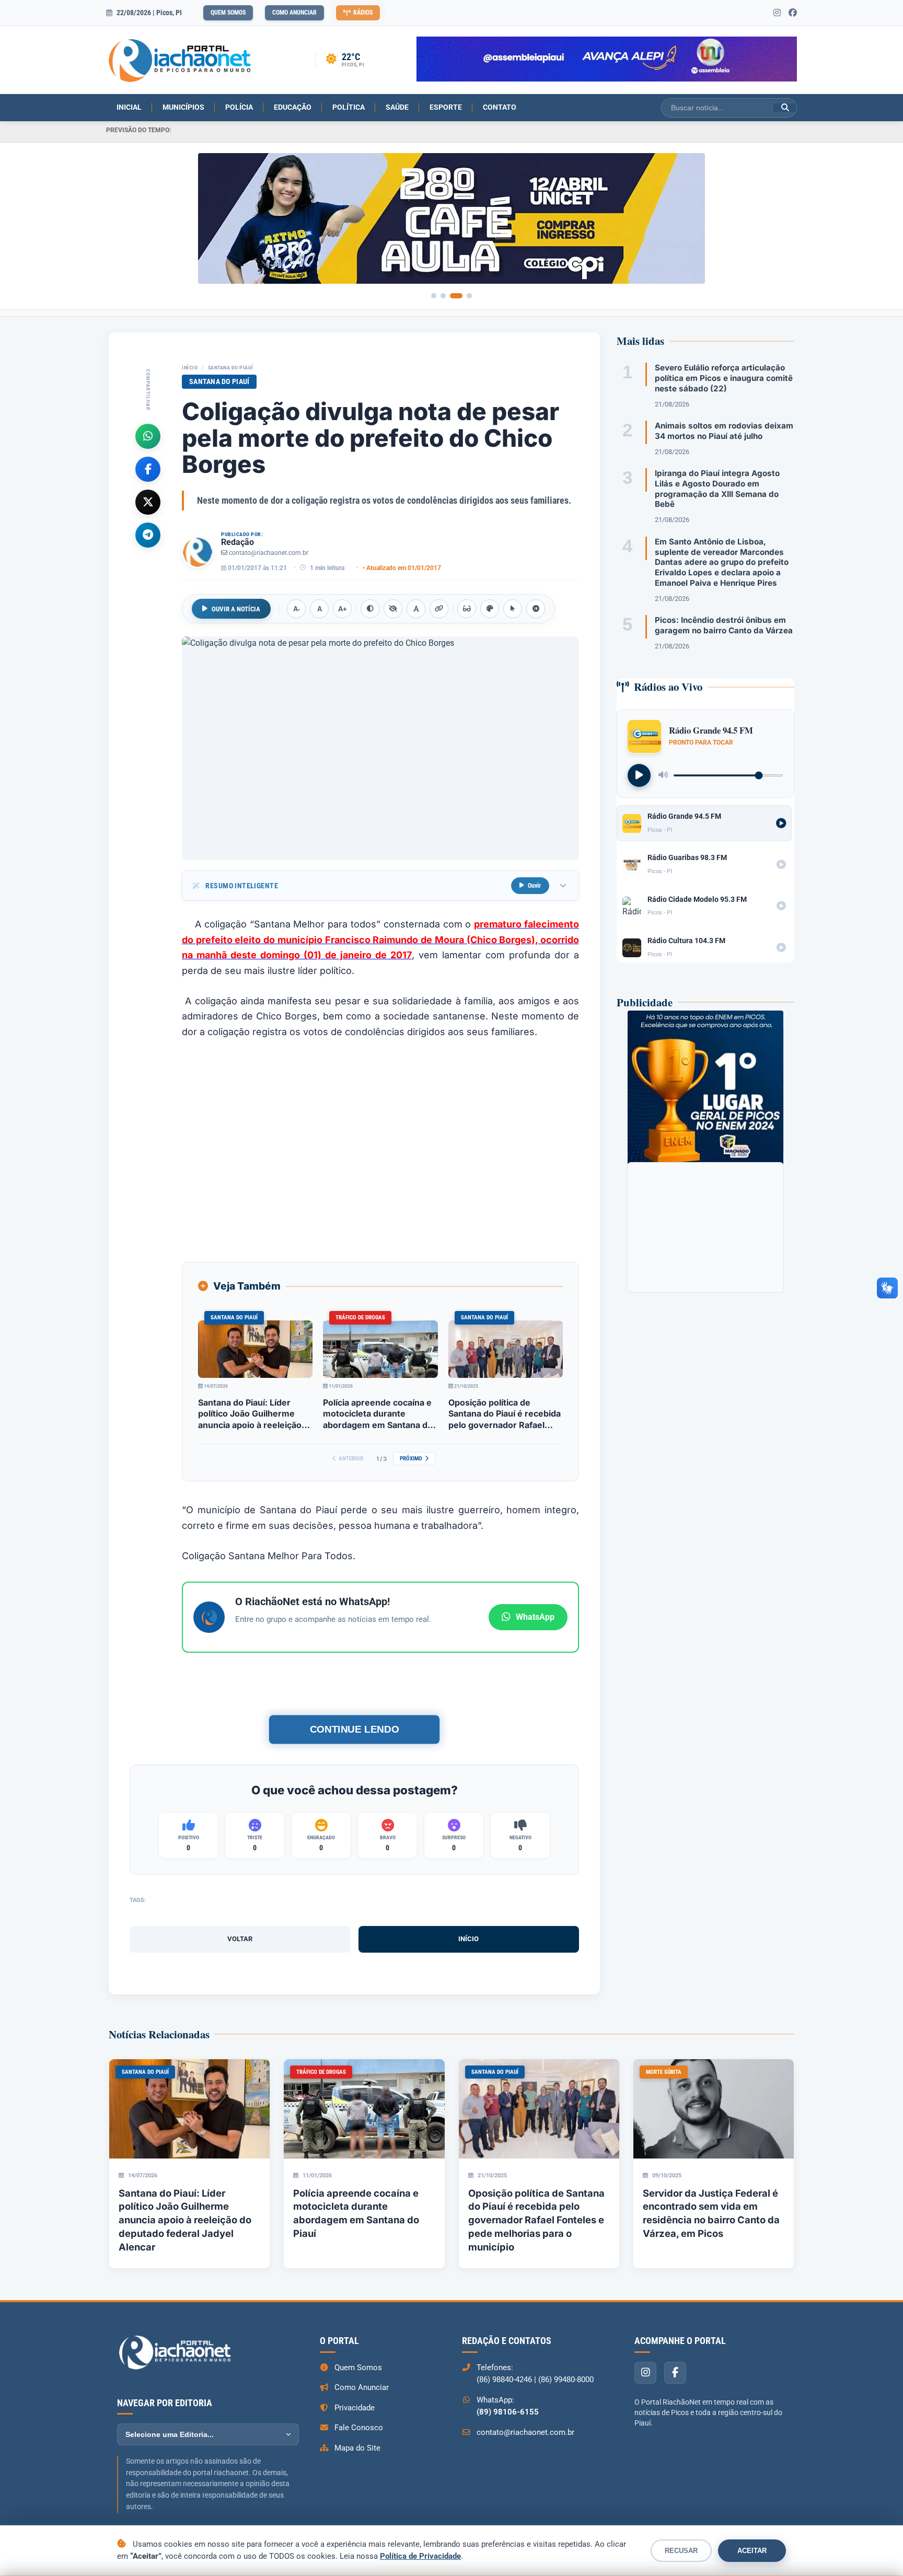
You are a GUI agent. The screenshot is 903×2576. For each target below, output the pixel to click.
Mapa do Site (357, 2448)
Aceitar (752, 2551)
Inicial (129, 107)
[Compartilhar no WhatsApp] (148, 436)
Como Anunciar (294, 13)
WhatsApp (535, 1617)
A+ (343, 609)
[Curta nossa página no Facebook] (793, 13)
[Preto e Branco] (393, 609)
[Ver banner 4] (469, 296)
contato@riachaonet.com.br (269, 553)
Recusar (681, 2551)
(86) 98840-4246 (504, 2380)
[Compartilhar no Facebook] (148, 469)
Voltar (240, 1939)
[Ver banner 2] (443, 296)
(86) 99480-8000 (566, 2380)
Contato (500, 107)
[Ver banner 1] (434, 296)
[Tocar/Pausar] (639, 775)
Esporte (446, 107)
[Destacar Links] (439, 609)
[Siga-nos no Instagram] (777, 13)
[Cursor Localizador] (513, 609)
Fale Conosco (359, 2428)
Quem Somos (228, 13)
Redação (238, 542)
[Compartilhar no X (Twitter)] (148, 502)
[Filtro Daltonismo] (490, 609)
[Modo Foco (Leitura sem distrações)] (467, 609)
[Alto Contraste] (370, 609)
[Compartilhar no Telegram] (148, 535)
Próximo (411, 1459)
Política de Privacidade (420, 2556)
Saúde (397, 107)
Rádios (363, 13)
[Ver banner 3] (456, 296)
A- (297, 609)
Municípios (183, 107)
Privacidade (355, 2408)
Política (349, 107)
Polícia (239, 107)
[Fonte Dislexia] (416, 609)
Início (190, 368)
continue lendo (354, 1729)
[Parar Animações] (536, 609)
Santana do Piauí (231, 368)
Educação (293, 107)
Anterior (351, 1459)
